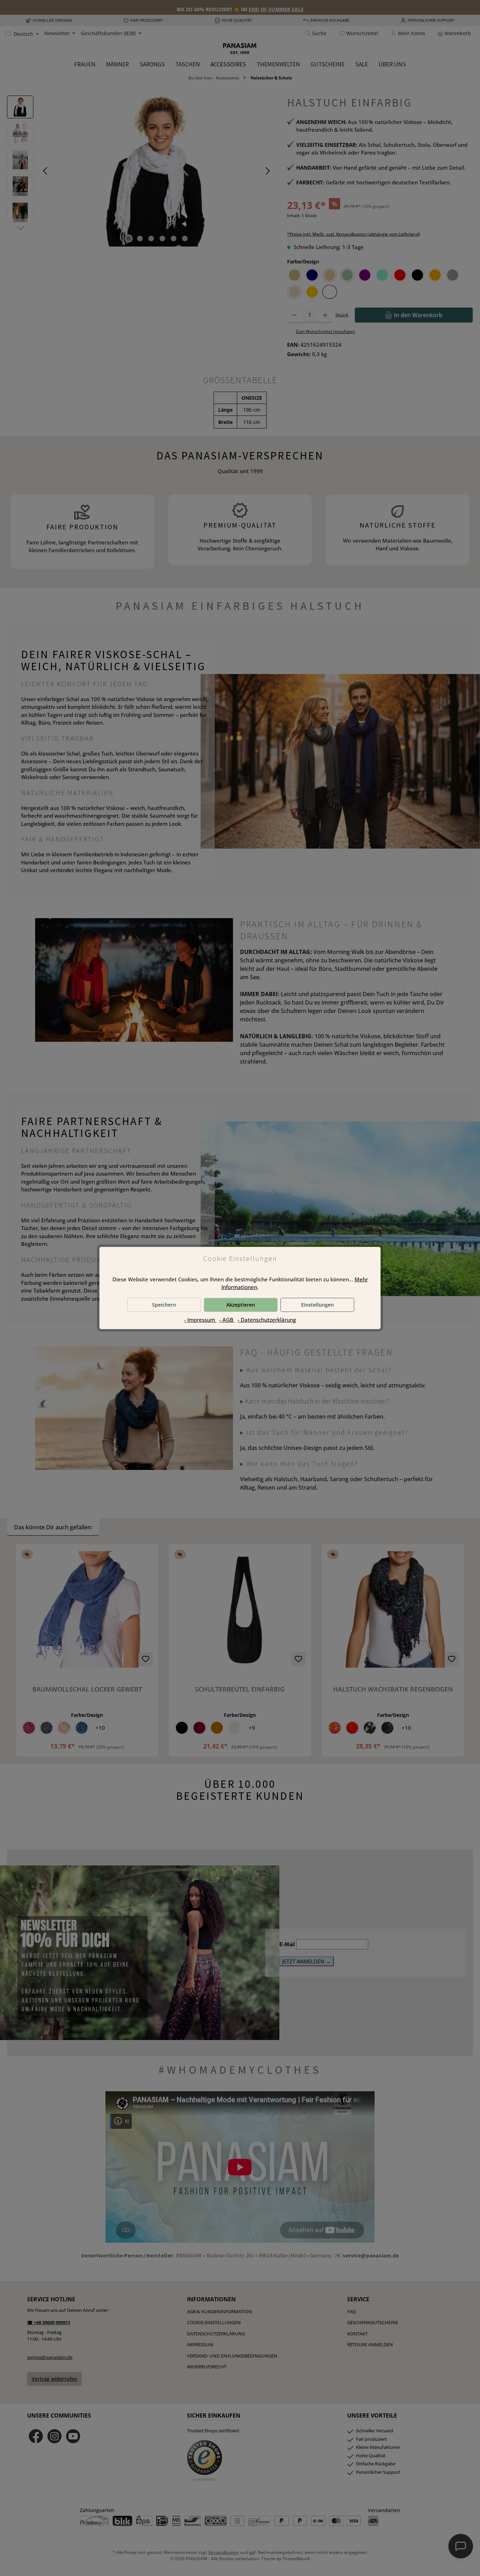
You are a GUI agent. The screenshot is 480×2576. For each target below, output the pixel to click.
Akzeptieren (241, 1305)
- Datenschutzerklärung (267, 1320)
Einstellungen (317, 1305)
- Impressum (200, 1320)
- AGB (227, 1320)
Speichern (164, 1305)
